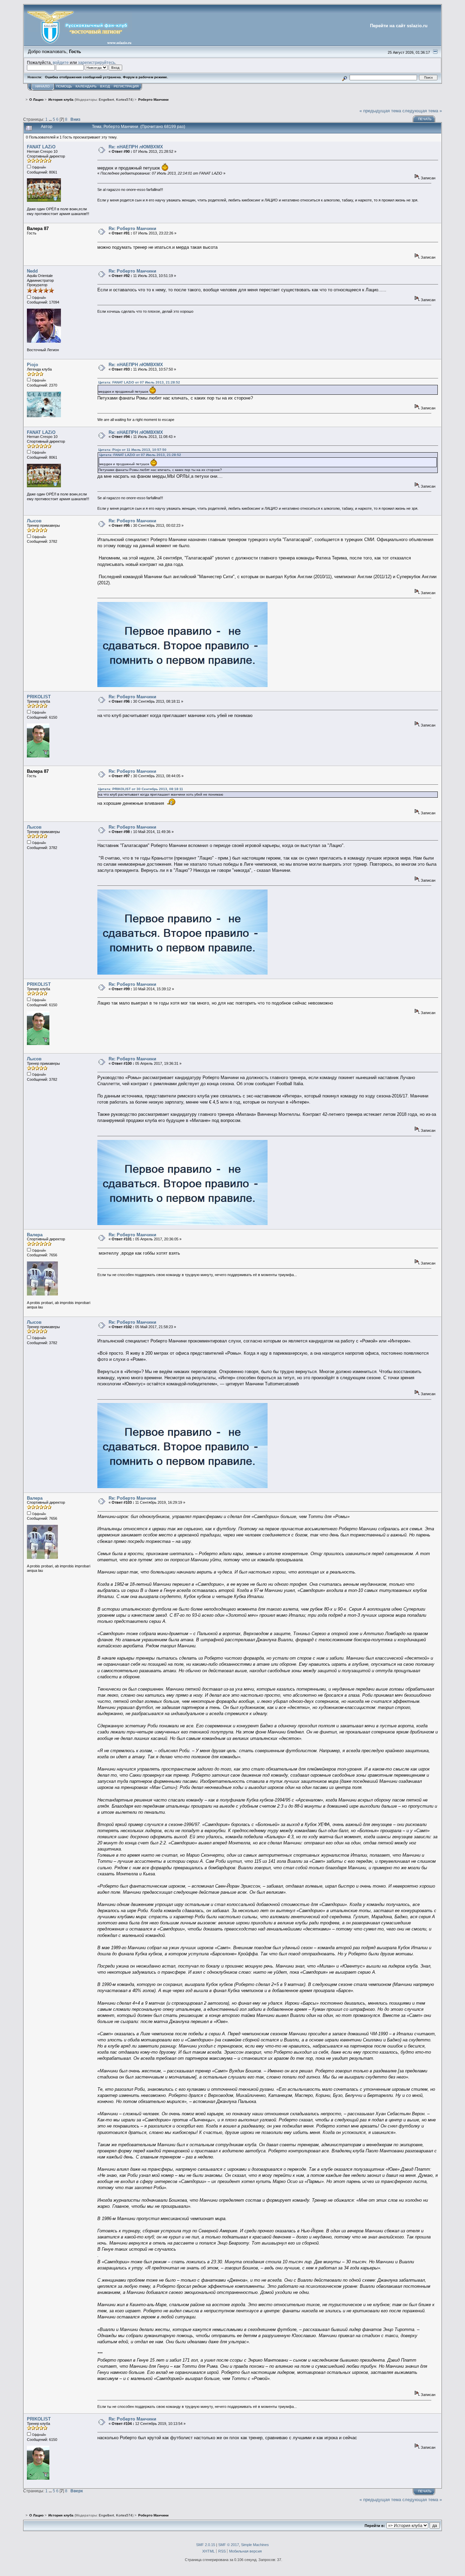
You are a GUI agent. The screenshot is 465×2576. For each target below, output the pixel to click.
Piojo (33, 365)
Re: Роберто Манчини (132, 229)
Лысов (34, 521)
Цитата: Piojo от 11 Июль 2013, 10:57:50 (132, 450)
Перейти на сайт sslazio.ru (399, 26)
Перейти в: (375, 2526)
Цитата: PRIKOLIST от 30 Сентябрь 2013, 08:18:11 (141, 789)
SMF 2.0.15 (206, 2545)
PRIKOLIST (39, 697)
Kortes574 (124, 100)
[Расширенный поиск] (344, 77)
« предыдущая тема (380, 111)
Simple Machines (255, 2545)
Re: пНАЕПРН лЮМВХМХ (136, 147)
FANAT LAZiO (41, 147)
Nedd (32, 271)
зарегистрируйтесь (97, 62)
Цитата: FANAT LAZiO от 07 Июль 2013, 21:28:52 (139, 382)
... (51, 119)
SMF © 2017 (229, 2545)
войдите (61, 62)
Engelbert (106, 100)
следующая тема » (422, 111)
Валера (35, 1235)
